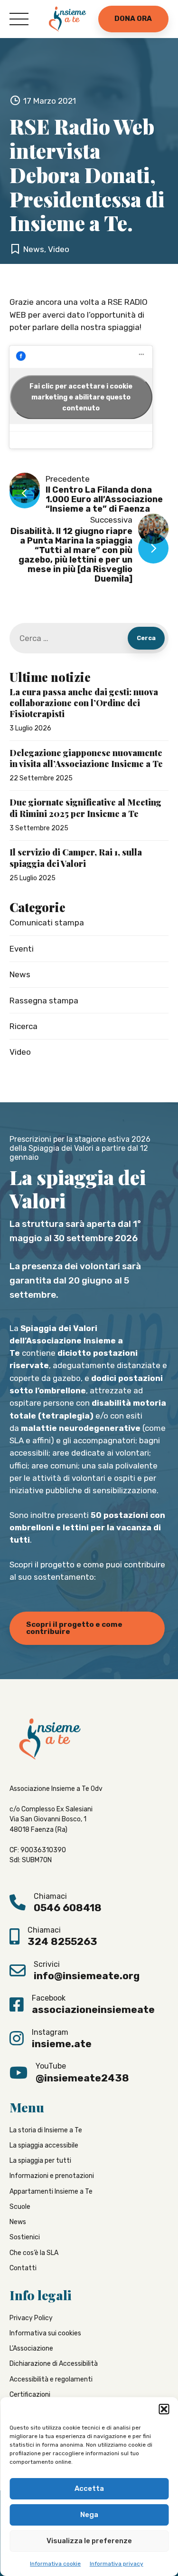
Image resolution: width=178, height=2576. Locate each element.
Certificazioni (30, 2395)
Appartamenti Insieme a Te (51, 2192)
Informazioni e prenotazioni (52, 2176)
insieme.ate (62, 2044)
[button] (164, 2409)
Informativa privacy (117, 2564)
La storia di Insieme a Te (46, 2130)
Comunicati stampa (47, 923)
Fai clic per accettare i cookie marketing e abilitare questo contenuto (81, 397)
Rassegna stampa (44, 1001)
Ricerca (23, 1026)
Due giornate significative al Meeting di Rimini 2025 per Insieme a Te (85, 808)
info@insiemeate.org (87, 1976)
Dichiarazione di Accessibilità (54, 2364)
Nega (89, 2515)
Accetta (89, 2489)
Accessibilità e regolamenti (51, 2379)
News (34, 249)
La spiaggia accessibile (44, 2146)
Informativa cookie (55, 2564)
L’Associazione (31, 2349)
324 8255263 (62, 1942)
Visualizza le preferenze (89, 2541)
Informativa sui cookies (45, 2334)
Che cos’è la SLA (34, 2253)
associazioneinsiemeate (93, 2010)
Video (59, 249)
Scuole (20, 2207)
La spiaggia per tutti (40, 2161)
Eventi (22, 949)
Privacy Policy (31, 2318)
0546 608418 (68, 1908)
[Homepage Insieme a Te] (67, 19)
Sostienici (25, 2238)
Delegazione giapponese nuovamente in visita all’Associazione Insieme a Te (86, 758)
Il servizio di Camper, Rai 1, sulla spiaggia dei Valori (76, 858)
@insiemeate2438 (82, 2078)
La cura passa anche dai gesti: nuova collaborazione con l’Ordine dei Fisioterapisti (84, 703)
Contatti (23, 2269)
